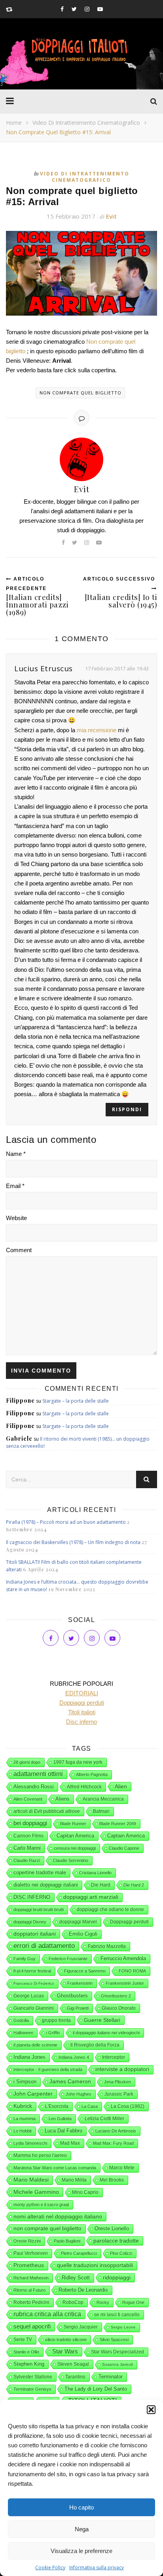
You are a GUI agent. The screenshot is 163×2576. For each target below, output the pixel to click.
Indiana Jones (29, 2057)
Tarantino (75, 2377)
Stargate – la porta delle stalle (76, 1401)
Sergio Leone (123, 2327)
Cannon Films (28, 1836)
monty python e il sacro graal (41, 2205)
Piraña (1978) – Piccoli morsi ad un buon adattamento (66, 1522)
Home (14, 123)
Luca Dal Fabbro (63, 2131)
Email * (15, 1186)
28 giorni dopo (27, 1762)
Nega (82, 2529)
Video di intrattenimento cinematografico (86, 123)
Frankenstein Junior (125, 1983)
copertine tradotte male (40, 1873)
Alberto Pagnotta (92, 1774)
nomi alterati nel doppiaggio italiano (58, 2216)
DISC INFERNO (32, 1897)
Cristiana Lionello (95, 1873)
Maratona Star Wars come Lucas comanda (55, 2168)
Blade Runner (73, 1824)
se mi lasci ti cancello (117, 2315)
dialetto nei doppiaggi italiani (46, 1885)
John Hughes (79, 2094)
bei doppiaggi (30, 1823)
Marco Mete (122, 2168)
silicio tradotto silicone (66, 2340)
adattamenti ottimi (38, 1774)
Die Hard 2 (134, 1885)
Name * (16, 1154)
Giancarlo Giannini (34, 2008)
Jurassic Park (119, 2094)
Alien (121, 1786)
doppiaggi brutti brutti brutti (39, 1910)
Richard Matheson (31, 2278)
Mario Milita (74, 2180)
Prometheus (29, 2265)
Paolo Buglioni (67, 2241)
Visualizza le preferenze (81, 2551)
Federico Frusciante (68, 1959)
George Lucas (29, 1996)
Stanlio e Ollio (26, 2352)
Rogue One (133, 2302)
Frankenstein (80, 1983)
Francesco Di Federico (34, 1983)
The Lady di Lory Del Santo (96, 2389)
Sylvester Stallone (33, 2377)
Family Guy (25, 1959)
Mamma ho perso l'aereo (40, 2155)
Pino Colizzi (121, 2253)
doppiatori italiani (35, 1934)
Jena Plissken (118, 2082)
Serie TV (23, 2340)
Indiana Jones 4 (74, 2057)
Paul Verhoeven (31, 2253)
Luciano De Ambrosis (116, 2131)
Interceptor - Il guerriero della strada (48, 2070)
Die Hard (101, 1885)
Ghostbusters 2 (116, 1996)
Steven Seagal (73, 2364)
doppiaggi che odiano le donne (110, 1910)
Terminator (111, 2377)
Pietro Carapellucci (79, 2253)
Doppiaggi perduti (129, 1922)
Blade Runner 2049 (118, 1824)
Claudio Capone (124, 1848)
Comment (19, 1250)
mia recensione (97, 730)
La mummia (25, 2119)
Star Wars (65, 2351)
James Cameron (70, 2082)
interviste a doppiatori (122, 2069)
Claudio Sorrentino (71, 1860)
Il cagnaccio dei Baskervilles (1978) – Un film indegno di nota (73, 1542)
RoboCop (73, 2302)
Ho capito (81, 2507)
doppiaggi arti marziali (91, 1897)
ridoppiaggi (117, 2277)
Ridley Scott (76, 2278)
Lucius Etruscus (44, 668)
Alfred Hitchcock (84, 1787)
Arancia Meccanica (103, 1799)
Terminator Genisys (32, 2389)
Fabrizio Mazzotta (107, 1946)
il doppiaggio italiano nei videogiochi (106, 2033)
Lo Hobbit (23, 2131)
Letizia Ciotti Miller (104, 2119)
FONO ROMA (132, 1971)
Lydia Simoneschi (30, 2143)
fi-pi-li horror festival (32, 1971)
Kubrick (23, 2106)
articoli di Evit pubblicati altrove (47, 1811)
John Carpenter (33, 2094)
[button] (151, 2410)
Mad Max (70, 2143)
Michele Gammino (36, 2192)
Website (16, 1218)
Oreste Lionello (112, 2229)
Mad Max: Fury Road (113, 2143)
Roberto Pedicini (31, 2302)
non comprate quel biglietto (81, 393)
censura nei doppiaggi (75, 1848)
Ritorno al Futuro (29, 2290)
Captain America (126, 1836)
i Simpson (25, 2082)
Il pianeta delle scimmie (35, 2045)
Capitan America (75, 1836)
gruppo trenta (56, 2020)
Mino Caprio (85, 2192)
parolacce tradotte (116, 2241)
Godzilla (21, 2020)
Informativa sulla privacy (97, 2567)
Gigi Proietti (78, 2008)
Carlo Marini (27, 1848)
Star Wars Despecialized (118, 2352)
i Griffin (53, 2033)
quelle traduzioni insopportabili (95, 2265)
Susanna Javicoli (118, 2364)
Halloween (23, 2033)
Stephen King (29, 2364)
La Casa (90, 2106)
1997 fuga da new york (78, 1762)
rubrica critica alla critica (47, 2314)
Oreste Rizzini (27, 2241)
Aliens (63, 1799)
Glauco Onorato (119, 2008)
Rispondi (127, 1109)
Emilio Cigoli (83, 1934)
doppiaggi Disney (30, 1922)
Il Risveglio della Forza (95, 2045)
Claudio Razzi (27, 1860)
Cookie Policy (50, 2567)
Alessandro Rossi (34, 1787)
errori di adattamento (44, 1946)
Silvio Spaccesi (114, 2340)
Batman (101, 1811)
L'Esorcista (57, 2106)
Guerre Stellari (102, 2020)
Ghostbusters (72, 1996)
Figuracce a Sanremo (85, 1971)
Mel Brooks (112, 2180)
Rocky (103, 2302)
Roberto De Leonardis (83, 2290)
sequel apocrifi (32, 2327)
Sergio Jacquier (81, 2327)
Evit (111, 216)
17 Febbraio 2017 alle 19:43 (117, 668)
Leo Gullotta (60, 2119)
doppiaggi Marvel (78, 1922)
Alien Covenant (28, 1799)
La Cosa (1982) (128, 2106)
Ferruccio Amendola (123, 1958)
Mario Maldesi (31, 2180)
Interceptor (114, 2057)
